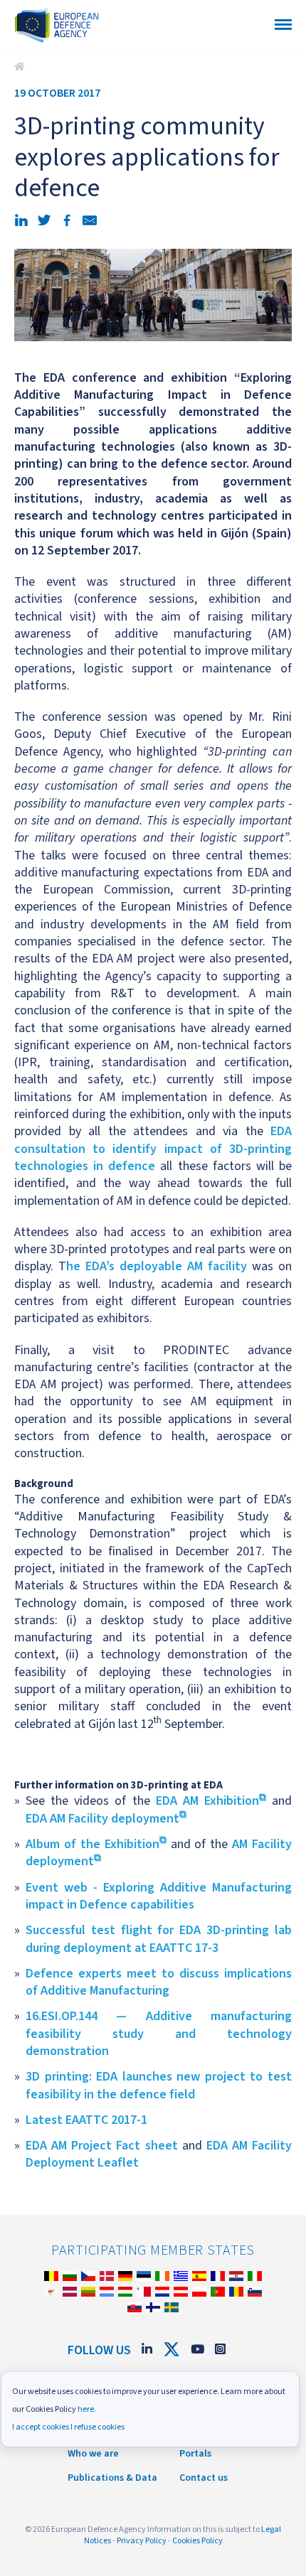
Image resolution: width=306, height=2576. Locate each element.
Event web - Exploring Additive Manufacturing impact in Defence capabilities (159, 1896)
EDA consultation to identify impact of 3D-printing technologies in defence (153, 1149)
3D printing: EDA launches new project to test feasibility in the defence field (159, 2085)
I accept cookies (41, 2427)
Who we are (93, 2454)
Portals (195, 2454)
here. (87, 2409)
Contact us (204, 2478)
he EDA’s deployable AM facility (157, 1266)
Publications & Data (112, 2478)
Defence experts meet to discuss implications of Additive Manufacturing (159, 1982)
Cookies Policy (197, 2541)
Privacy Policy (142, 2541)
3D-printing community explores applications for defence (21, 67)
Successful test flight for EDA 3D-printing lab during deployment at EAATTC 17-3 (159, 1939)
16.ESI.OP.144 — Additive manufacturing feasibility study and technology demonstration (159, 2034)
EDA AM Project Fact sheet (102, 2146)
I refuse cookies (97, 2427)
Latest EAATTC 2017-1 (86, 2120)
